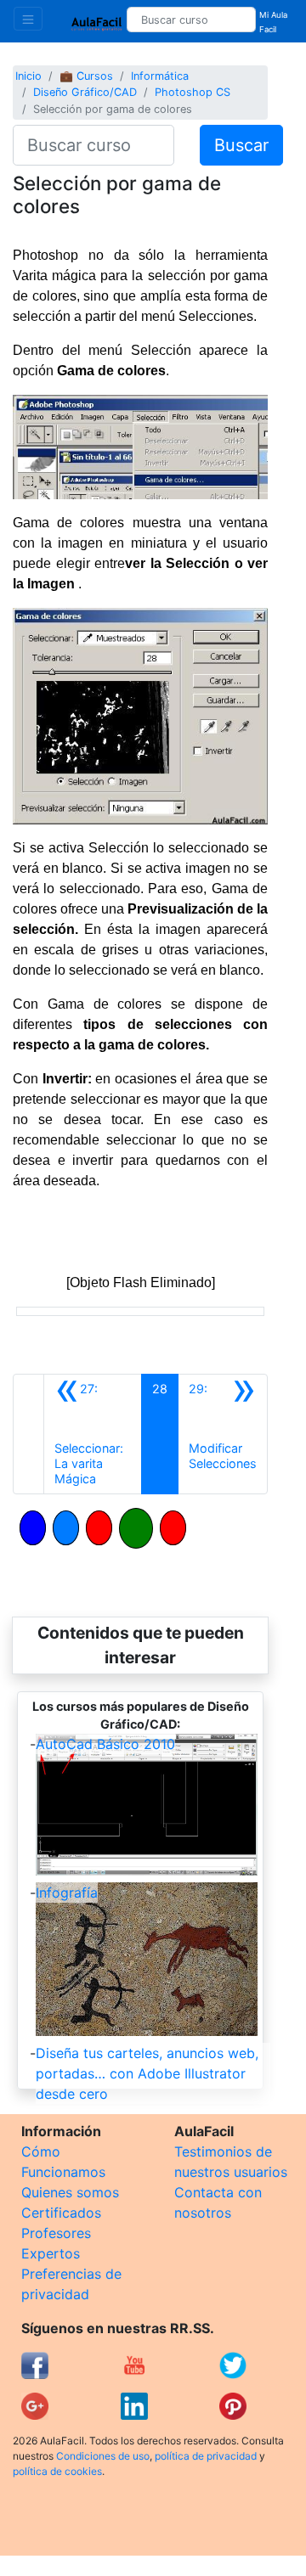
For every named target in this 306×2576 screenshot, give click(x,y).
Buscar (241, 145)
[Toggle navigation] (28, 19)
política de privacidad (206, 2456)
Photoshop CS (193, 92)
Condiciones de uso (103, 2456)
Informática (160, 76)
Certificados (61, 2213)
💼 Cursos (86, 76)
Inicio (28, 76)
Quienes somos (70, 2192)
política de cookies (57, 2471)
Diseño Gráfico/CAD (85, 92)
